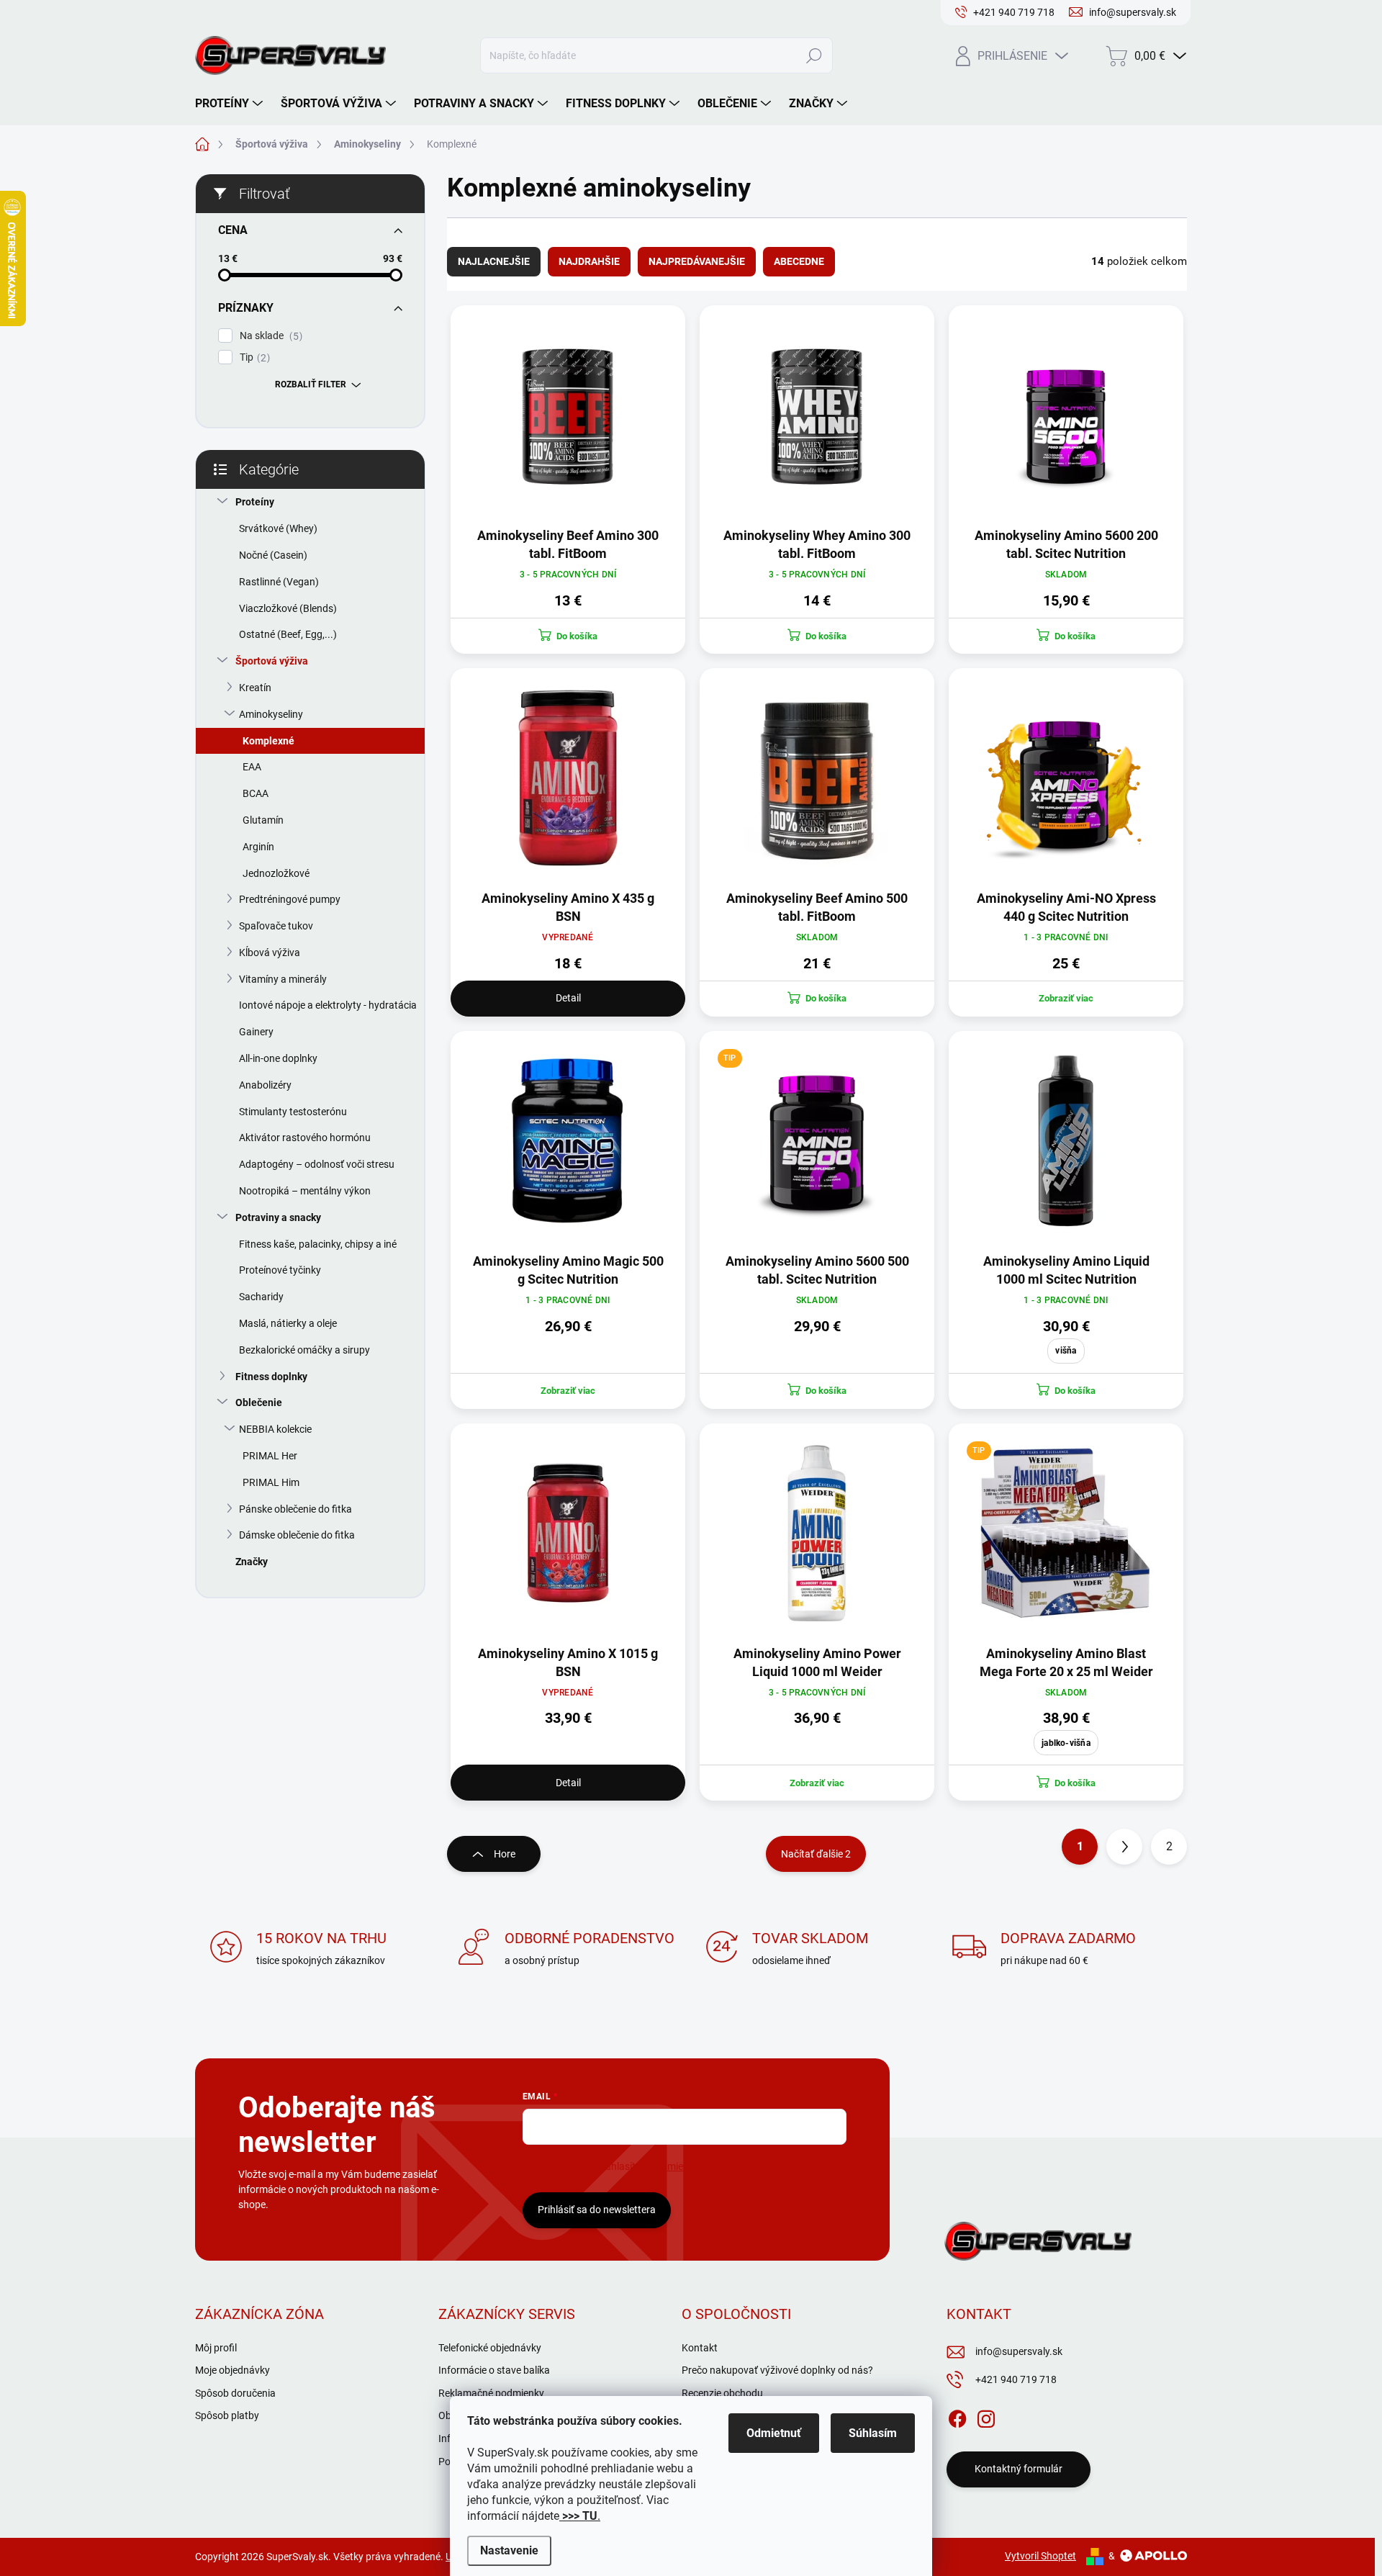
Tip (253, 357)
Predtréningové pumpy (290, 899)
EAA (252, 767)
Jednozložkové (276, 873)
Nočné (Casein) (273, 555)
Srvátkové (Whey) (278, 528)
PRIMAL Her (270, 1456)
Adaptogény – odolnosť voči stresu (317, 1164)
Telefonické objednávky (490, 2348)
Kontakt (700, 2348)
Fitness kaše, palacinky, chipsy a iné (318, 1244)
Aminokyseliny (271, 714)
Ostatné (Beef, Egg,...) (288, 634)
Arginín (258, 847)
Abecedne (799, 261)
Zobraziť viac (1066, 998)
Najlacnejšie (494, 261)
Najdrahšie (589, 261)
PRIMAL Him (271, 1482)
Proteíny (255, 502)
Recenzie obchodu (722, 2393)
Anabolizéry (265, 1085)
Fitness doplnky (271, 1377)
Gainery (256, 1032)
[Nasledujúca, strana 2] (1124, 1847)
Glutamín (263, 820)
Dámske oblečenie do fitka (297, 1535)
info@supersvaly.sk (1019, 2351)
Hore (505, 1854)
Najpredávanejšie (697, 261)
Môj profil (216, 2348)
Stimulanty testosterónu (293, 1112)
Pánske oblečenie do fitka (295, 1509)
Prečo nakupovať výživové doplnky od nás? (777, 2370)
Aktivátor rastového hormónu (305, 1138)
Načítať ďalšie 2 (816, 1854)
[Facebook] (957, 2416)
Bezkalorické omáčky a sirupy (304, 1350)
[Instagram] (986, 2416)
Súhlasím (873, 2433)
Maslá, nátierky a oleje (288, 1323)
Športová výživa (272, 661)
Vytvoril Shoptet (1040, 2556)
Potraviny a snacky (278, 1217)
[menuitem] (231, 104)
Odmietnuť (774, 2433)
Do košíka (1075, 1391)
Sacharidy (261, 1297)
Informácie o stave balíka (494, 2370)
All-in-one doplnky (278, 1058)
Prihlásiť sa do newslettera (597, 2210)
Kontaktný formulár (1019, 2469)
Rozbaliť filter (311, 384)
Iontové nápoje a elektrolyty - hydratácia (328, 1005)
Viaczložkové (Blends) (288, 608)
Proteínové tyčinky (280, 1270)
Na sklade (269, 336)
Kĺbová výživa (270, 953)
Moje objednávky (232, 2370)
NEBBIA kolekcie (275, 1429)
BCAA (256, 793)
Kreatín (255, 688)
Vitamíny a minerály (283, 979)
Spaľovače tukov (276, 926)
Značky (252, 1562)
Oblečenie (259, 1402)
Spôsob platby (227, 2415)
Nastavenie (509, 2550)
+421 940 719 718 (1016, 2379)
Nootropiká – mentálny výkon (305, 1191)
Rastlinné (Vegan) (279, 582)
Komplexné (268, 741)
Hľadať (814, 55)
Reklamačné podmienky (491, 2393)
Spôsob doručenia (235, 2393)
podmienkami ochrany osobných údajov (739, 2166)
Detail (568, 998)
